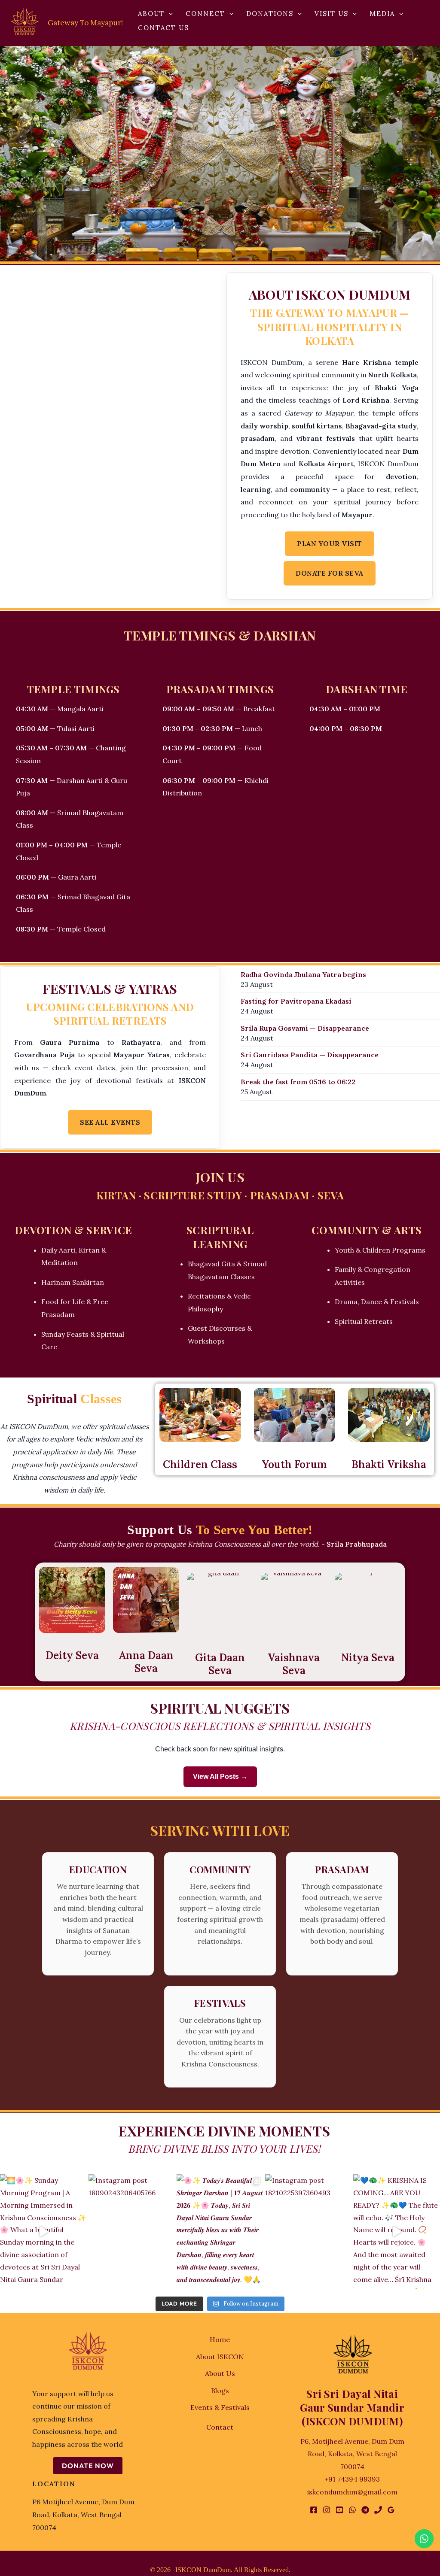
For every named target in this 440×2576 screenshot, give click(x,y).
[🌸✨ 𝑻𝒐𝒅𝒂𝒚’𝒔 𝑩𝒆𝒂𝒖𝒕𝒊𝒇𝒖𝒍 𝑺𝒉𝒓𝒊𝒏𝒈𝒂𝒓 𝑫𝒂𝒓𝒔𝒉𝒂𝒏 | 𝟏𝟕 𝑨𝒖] (220, 2232)
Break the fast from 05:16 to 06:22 (298, 1082)
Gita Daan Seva (220, 1664)
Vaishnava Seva (294, 1664)
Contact (220, 2427)
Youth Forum (294, 1464)
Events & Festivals (220, 2407)
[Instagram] (327, 2510)
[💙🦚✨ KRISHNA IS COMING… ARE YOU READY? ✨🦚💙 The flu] (397, 2232)
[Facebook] (314, 2510)
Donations (270, 14)
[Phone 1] (378, 2510)
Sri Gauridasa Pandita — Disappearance (310, 1055)
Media (382, 14)
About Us (220, 2373)
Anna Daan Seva (146, 1662)
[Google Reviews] (391, 2510)
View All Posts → (220, 1776)
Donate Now (88, 2466)
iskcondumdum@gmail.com (352, 2492)
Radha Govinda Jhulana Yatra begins (303, 974)
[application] (169, 14)
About (151, 14)
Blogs (220, 2391)
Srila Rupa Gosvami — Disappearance (305, 1028)
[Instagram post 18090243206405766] (132, 2232)
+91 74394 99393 (352, 2479)
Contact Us (163, 28)
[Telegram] (365, 2510)
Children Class (200, 1464)
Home (220, 2339)
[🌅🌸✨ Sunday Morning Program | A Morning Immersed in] (43, 2232)
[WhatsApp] (352, 2510)
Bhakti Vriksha (389, 1464)
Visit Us (332, 14)
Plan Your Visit (330, 543)
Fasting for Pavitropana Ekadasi (296, 1001)
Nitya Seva (368, 1658)
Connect (205, 14)
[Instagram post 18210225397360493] (309, 2232)
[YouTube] (339, 2510)
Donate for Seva (330, 573)
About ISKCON (220, 2357)
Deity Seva (72, 1655)
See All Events (110, 1122)
